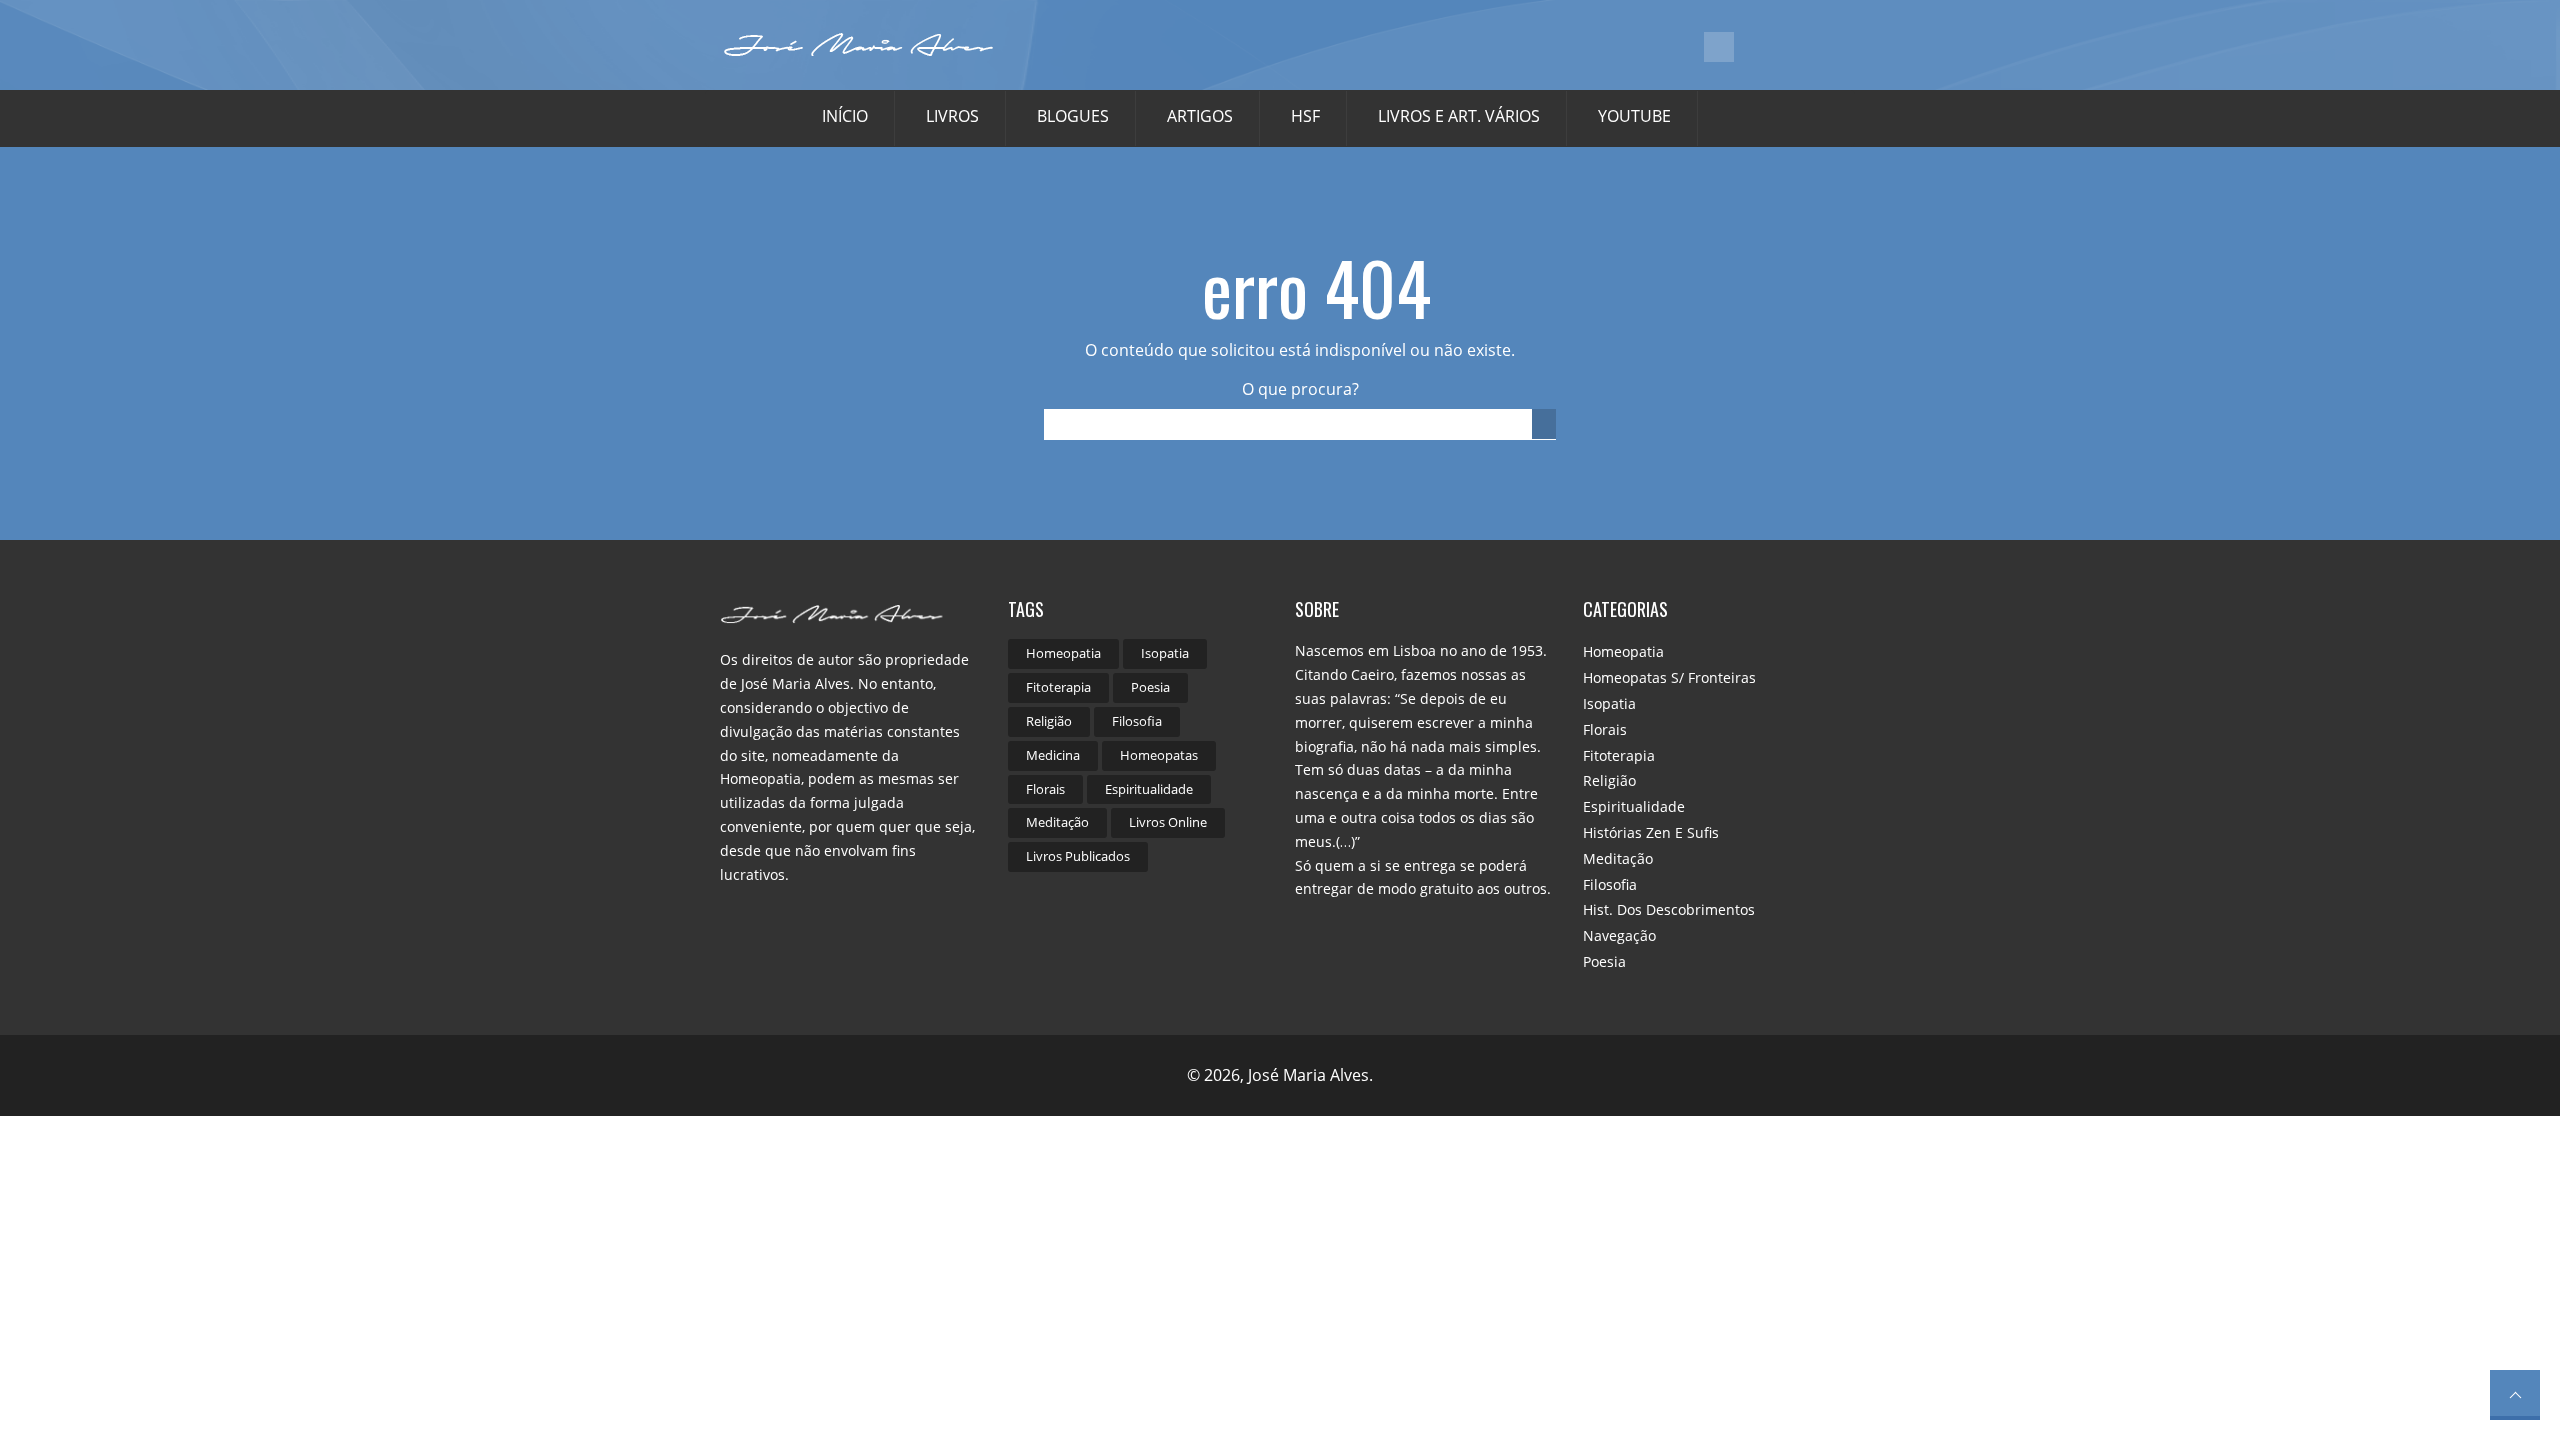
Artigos (1200, 116)
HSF (1305, 116)
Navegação (1619, 935)
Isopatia (1165, 653)
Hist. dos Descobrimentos (1669, 909)
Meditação (1057, 822)
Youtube (1634, 116)
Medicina (1053, 755)
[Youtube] (1719, 47)
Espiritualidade (1149, 789)
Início (845, 116)
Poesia (1150, 687)
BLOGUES (1073, 116)
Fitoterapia (1058, 687)
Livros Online (1168, 822)
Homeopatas (1159, 755)
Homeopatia (1063, 653)
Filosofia (1137, 721)
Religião (1049, 721)
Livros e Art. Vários (1459, 116)
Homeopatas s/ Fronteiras (1669, 677)
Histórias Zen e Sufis (1651, 832)
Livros (952, 116)
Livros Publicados (1078, 856)
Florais (1045, 789)
